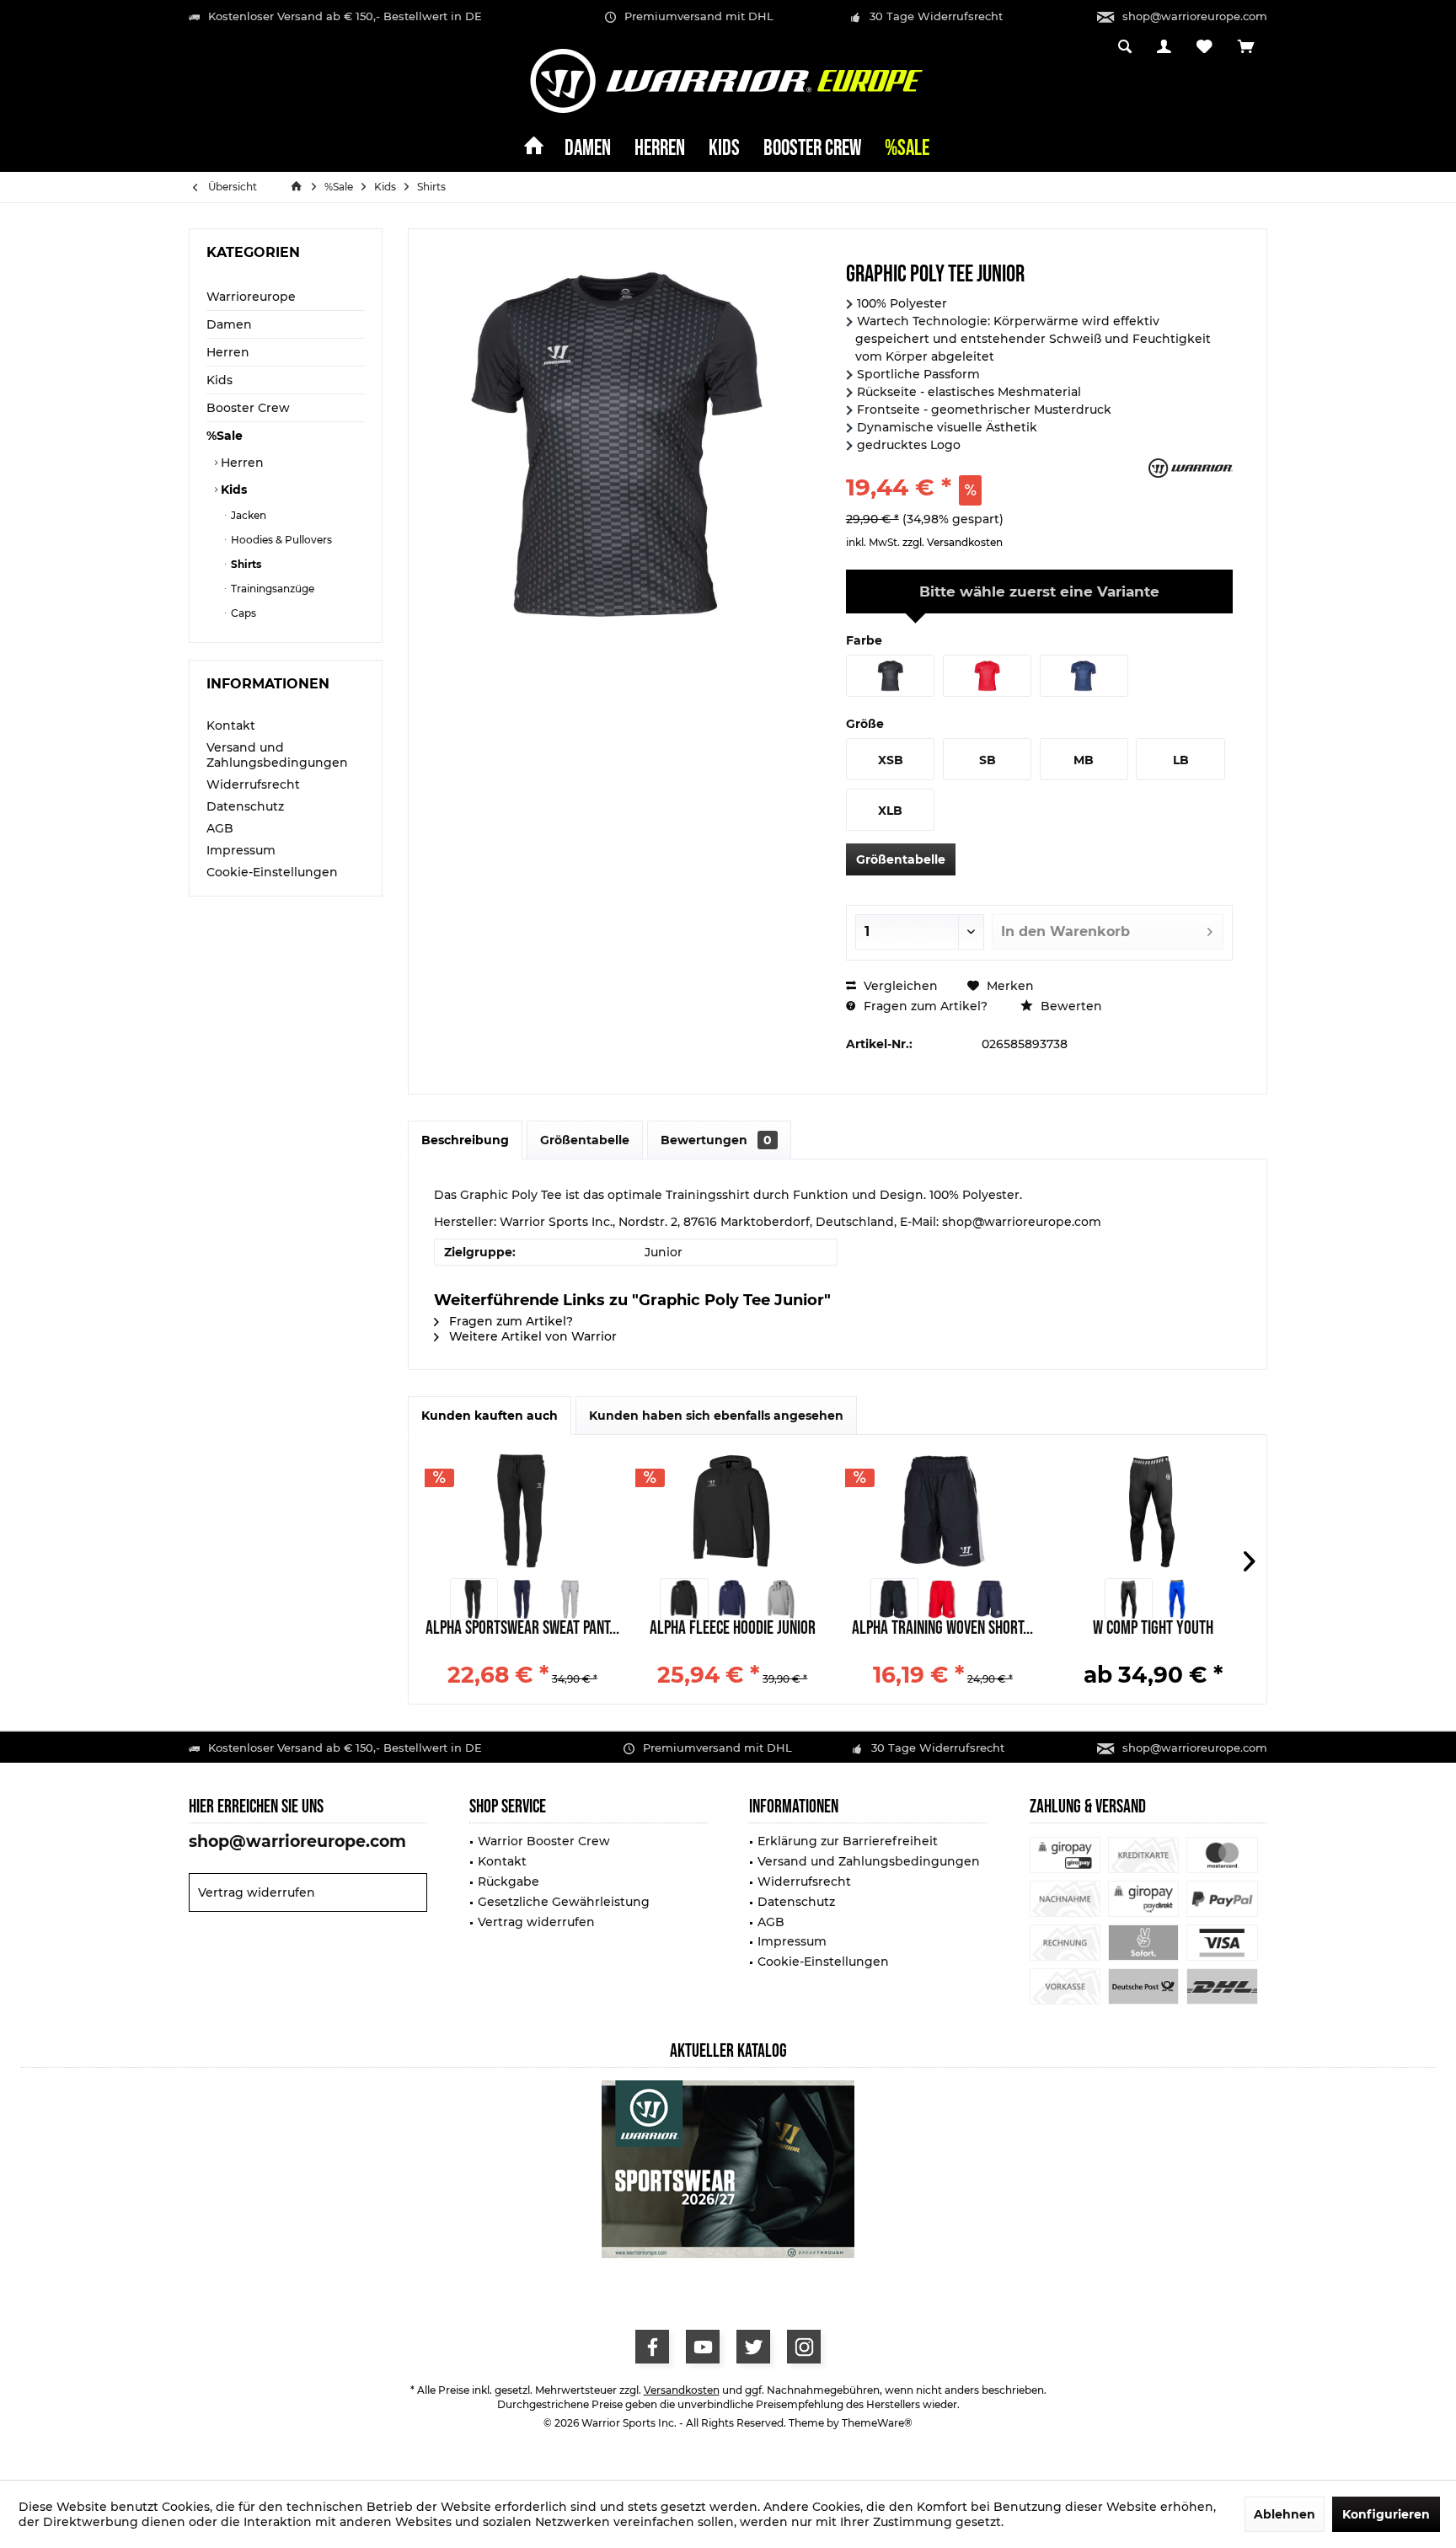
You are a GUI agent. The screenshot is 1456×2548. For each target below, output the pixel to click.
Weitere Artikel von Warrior (531, 1336)
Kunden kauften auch (490, 1416)
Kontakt (231, 725)
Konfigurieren (1386, 2514)
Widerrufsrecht (253, 784)
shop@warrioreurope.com (1195, 16)
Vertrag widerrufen (257, 1892)
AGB (220, 828)
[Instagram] (804, 2347)
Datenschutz (245, 806)
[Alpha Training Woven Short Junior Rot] (942, 1599)
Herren (228, 352)
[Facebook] (652, 2347)
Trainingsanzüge (271, 589)
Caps (242, 613)
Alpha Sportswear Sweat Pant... (522, 1630)
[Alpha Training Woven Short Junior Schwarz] (894, 1599)
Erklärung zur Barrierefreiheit (848, 1841)
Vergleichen (899, 986)
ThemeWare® (877, 2423)
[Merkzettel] (1204, 48)
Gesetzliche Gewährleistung (564, 1902)
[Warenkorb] (1246, 48)
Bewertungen (716, 1140)
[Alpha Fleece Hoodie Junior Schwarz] (684, 1599)
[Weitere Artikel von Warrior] (1191, 468)
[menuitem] (1246, 48)
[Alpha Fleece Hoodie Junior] (733, 1511)
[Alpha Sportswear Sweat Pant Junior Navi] (522, 1599)
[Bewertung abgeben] (996, 465)
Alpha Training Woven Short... (942, 1630)
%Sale (225, 436)
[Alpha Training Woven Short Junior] (943, 1511)
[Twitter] (753, 2347)
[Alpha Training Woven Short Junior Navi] (990, 1599)
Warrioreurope (251, 297)
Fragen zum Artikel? (924, 1006)
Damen (229, 324)
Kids (219, 380)
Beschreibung (465, 1140)
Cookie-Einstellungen (272, 872)
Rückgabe (509, 1882)
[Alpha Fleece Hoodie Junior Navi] (733, 1599)
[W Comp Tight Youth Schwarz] (1129, 1599)
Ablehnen (1285, 2514)
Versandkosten (682, 2390)
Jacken (247, 515)
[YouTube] (703, 2347)
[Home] (534, 150)
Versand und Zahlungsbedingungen (277, 755)
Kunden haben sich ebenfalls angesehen (716, 1416)
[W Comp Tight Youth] (1154, 1511)
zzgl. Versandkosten (953, 542)
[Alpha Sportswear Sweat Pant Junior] (522, 1511)
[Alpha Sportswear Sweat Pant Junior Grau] (570, 1599)
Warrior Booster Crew (544, 1841)
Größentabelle (901, 859)
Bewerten (1070, 1006)
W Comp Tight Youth (1153, 1630)
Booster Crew (248, 408)
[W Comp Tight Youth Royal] (1177, 1599)
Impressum (241, 850)
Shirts (245, 564)
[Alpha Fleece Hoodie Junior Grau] (781, 1599)
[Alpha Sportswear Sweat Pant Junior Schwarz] (474, 1599)
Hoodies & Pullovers (280, 540)
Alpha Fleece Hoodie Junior (733, 1630)
